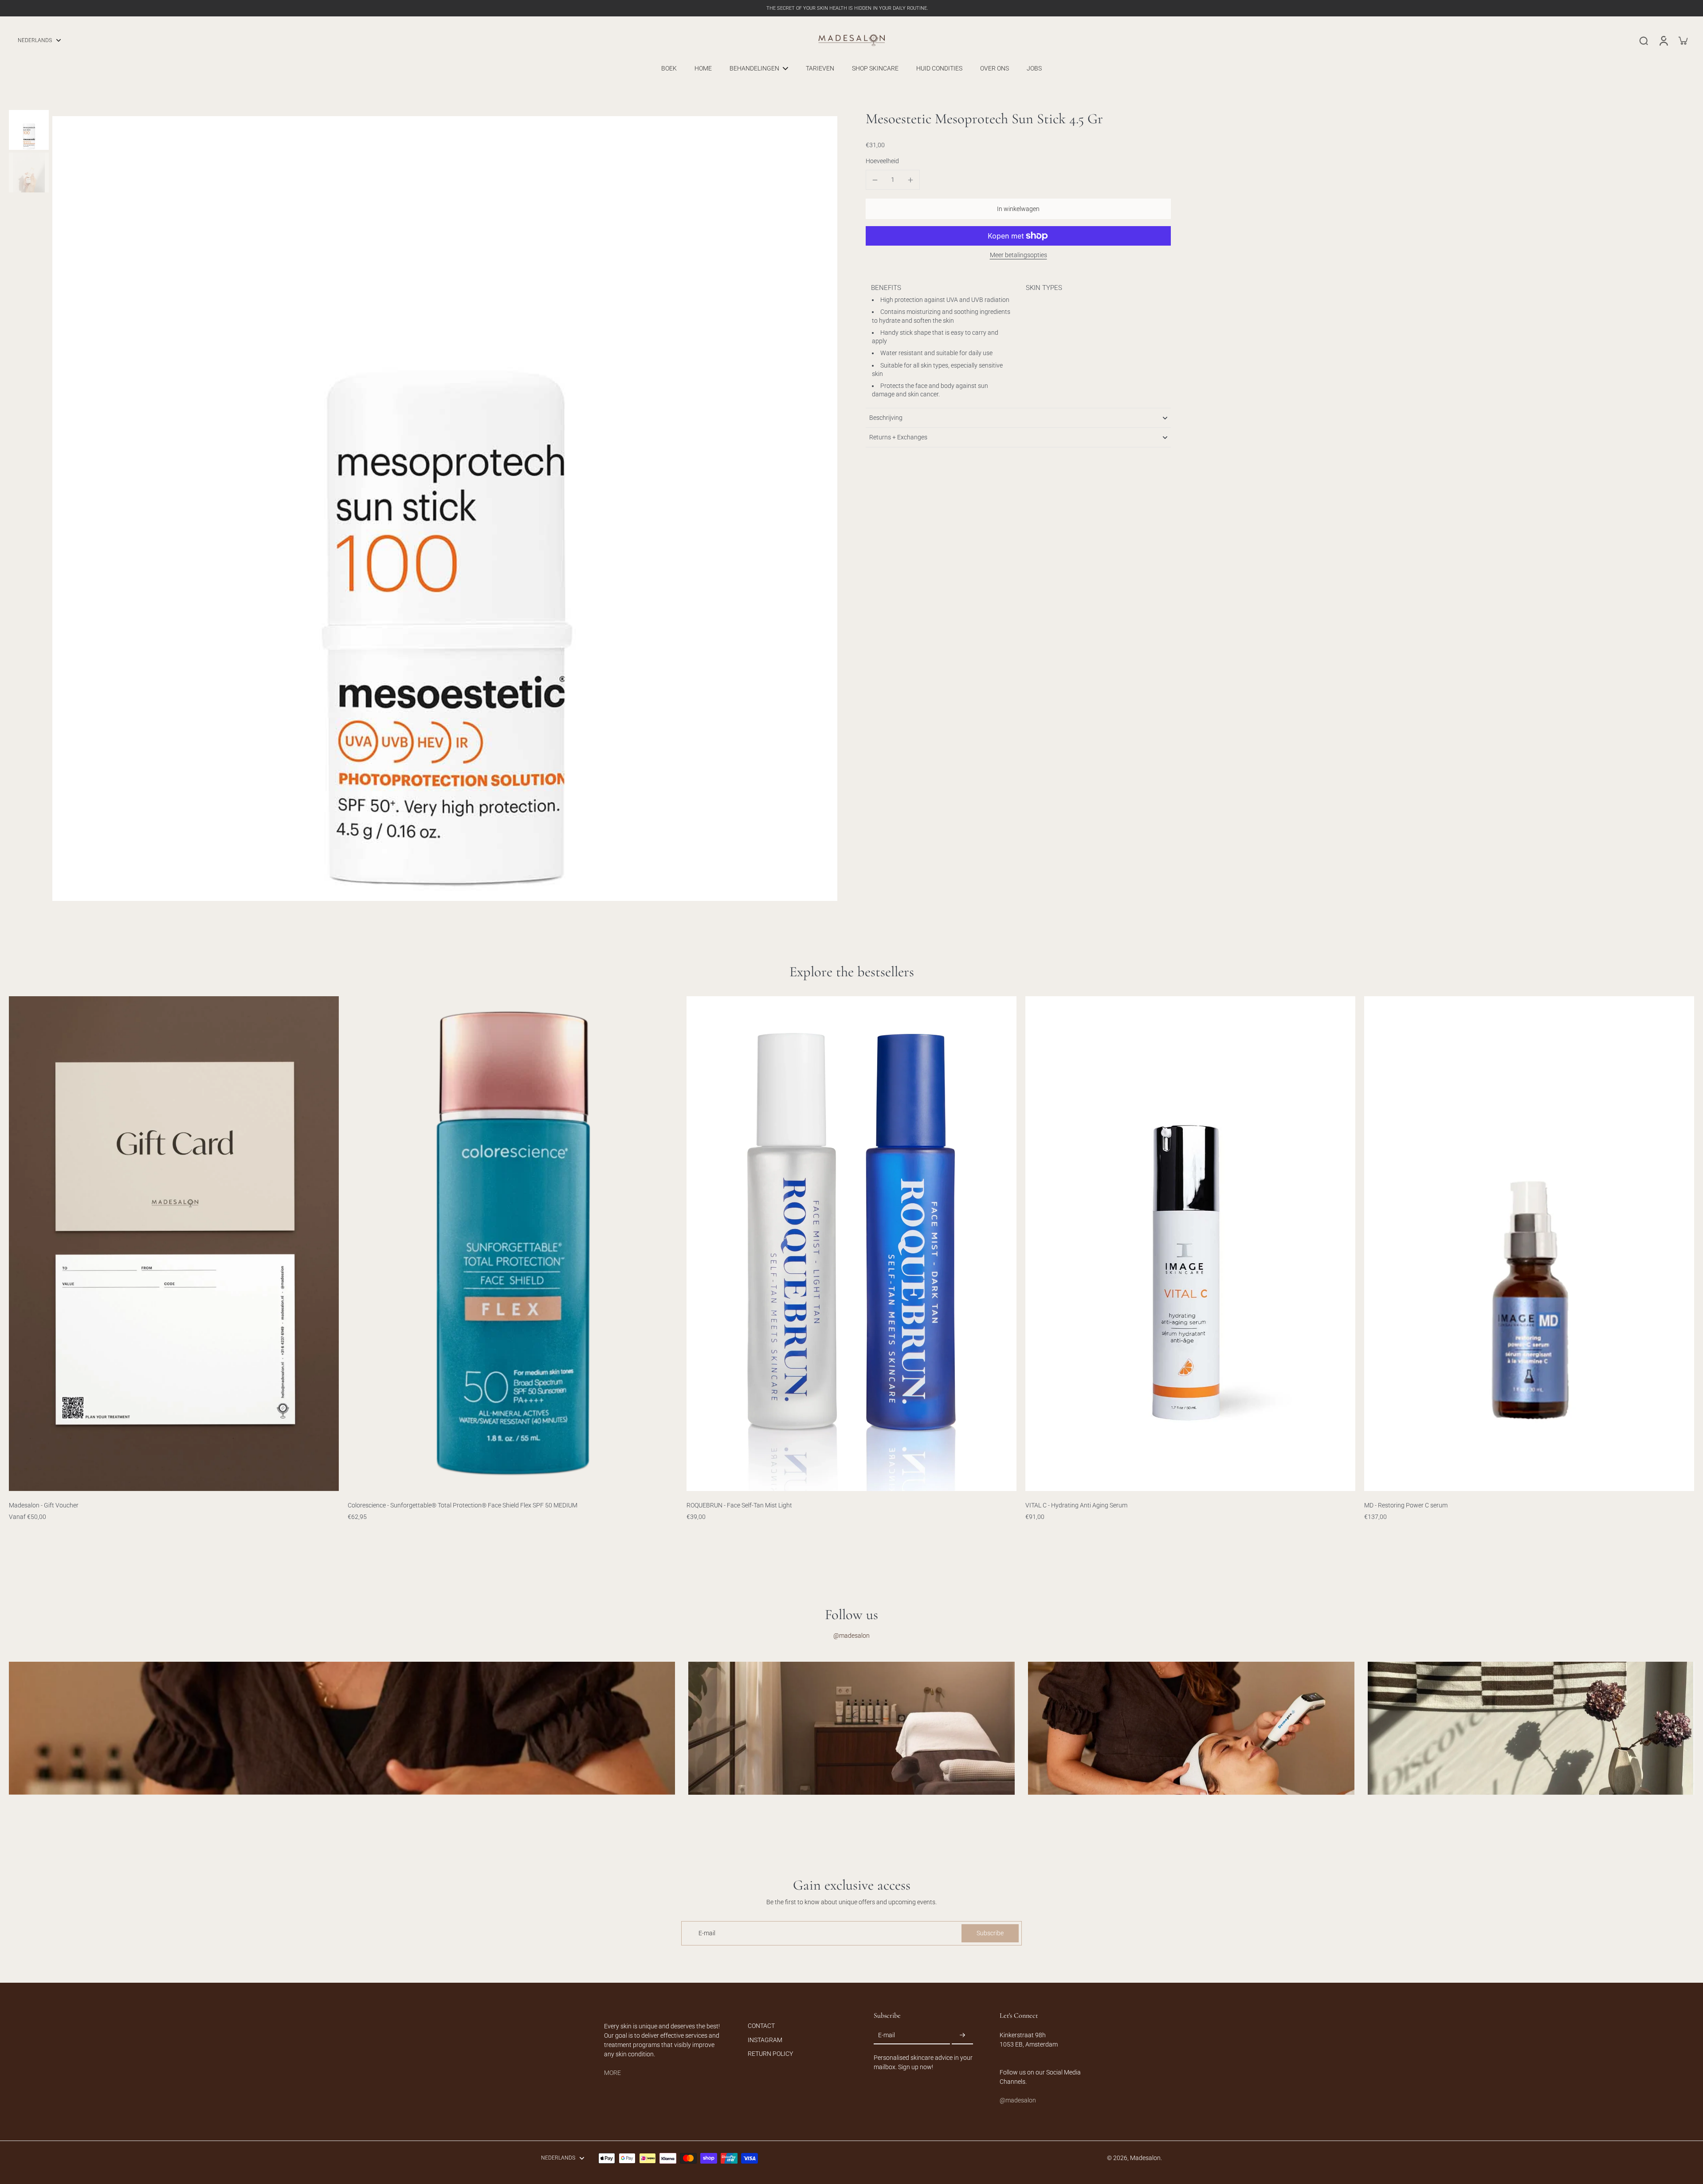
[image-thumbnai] (29, 130)
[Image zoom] (445, 509)
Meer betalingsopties (1018, 255)
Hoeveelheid (882, 161)
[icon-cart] (1683, 40)
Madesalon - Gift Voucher (44, 1505)
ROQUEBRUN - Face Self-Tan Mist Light (739, 1505)
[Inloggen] (1663, 40)
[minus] (875, 180)
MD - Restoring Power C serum (1406, 1505)
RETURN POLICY (770, 2054)
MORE (612, 2073)
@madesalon (851, 1636)
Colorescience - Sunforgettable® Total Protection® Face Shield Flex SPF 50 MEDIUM (463, 1505)
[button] (1018, 209)
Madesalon (1145, 2158)
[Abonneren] (962, 2035)
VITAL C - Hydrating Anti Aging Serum (1076, 1505)
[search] (1644, 40)
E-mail (707, 1933)
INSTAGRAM (765, 2040)
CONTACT (761, 2026)
